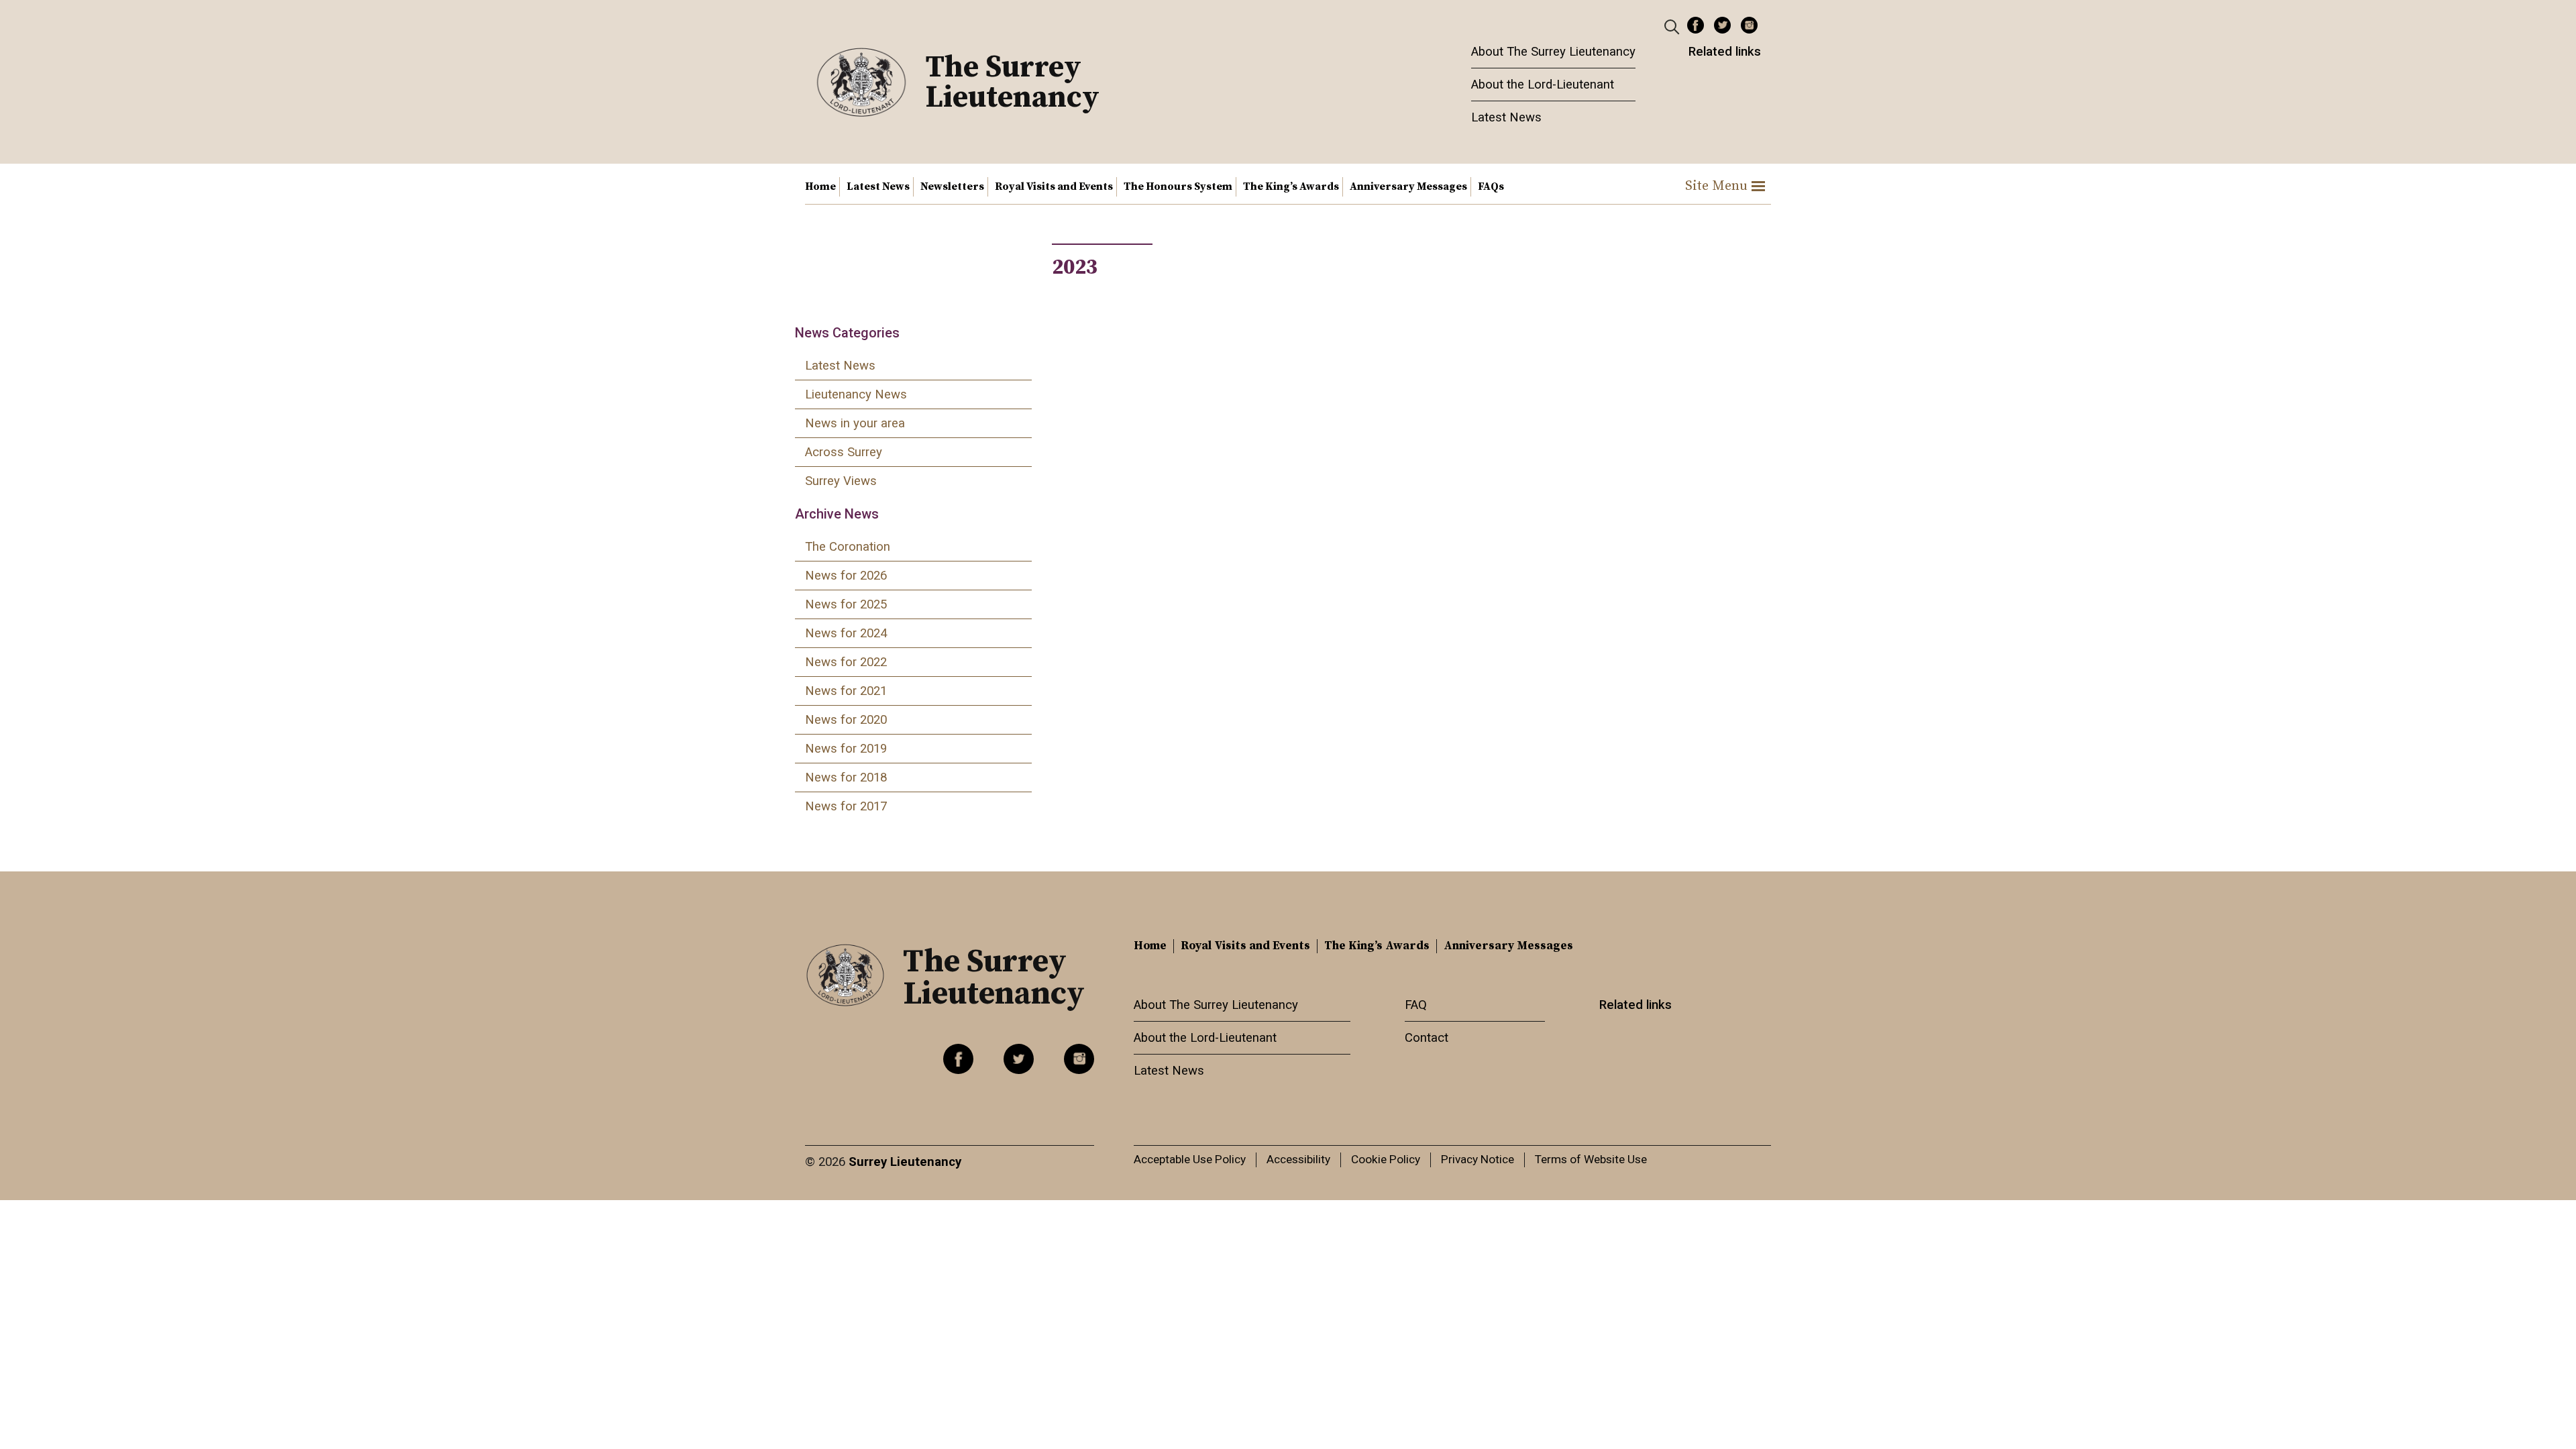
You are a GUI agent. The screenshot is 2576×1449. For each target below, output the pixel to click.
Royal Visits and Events (1054, 186)
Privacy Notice (1478, 1159)
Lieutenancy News (856, 394)
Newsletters (952, 186)
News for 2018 (846, 777)
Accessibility (1298, 1159)
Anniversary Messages (1408, 186)
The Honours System (1178, 186)
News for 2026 (846, 576)
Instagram (1749, 25)
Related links (1725, 52)
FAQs (1491, 186)
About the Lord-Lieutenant (1543, 85)
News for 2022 (846, 662)
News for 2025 (846, 604)
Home (820, 186)
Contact (1427, 1038)
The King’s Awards (1291, 186)
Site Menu (1716, 186)
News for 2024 (846, 633)
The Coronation (848, 547)
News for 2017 (846, 806)
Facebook (1696, 25)
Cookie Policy (1386, 1159)
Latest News (1506, 117)
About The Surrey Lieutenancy (1553, 52)
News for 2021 (846, 691)
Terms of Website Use (1591, 1159)
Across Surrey (844, 452)
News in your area (855, 423)
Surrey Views (841, 481)
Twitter (1722, 25)
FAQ (1416, 1005)
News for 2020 (846, 720)
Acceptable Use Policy (1190, 1159)
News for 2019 (846, 749)
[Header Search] (1673, 26)
